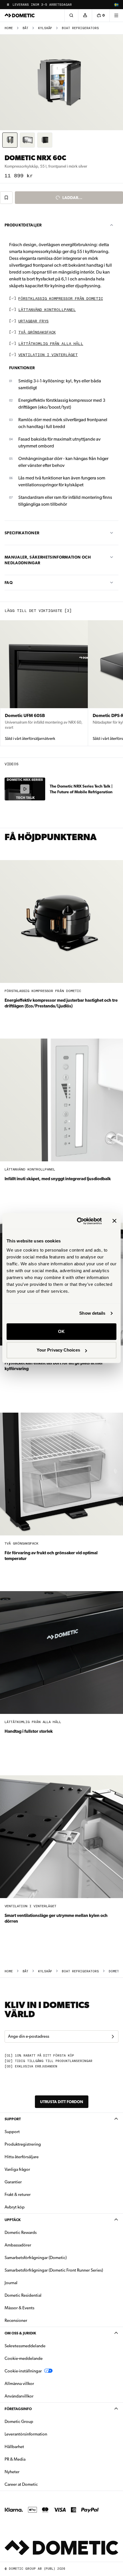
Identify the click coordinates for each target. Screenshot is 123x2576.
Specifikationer (22, 533)
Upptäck (13, 2220)
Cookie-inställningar (23, 2371)
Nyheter (30, 2472)
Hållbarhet (14, 2447)
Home (9, 28)
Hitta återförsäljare (22, 2157)
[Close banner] (114, 1221)
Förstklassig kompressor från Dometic (61, 299)
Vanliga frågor (17, 2169)
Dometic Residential (41, 2295)
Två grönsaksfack (37, 333)
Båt (25, 28)
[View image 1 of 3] (10, 140)
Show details (92, 1313)
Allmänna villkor (19, 2384)
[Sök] (71, 15)
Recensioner (16, 2320)
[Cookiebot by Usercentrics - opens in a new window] (77, 1221)
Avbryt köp (15, 2207)
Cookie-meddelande (24, 2358)
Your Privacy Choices (58, 1350)
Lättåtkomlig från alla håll (51, 344)
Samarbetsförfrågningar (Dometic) (36, 2258)
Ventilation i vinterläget (48, 355)
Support (13, 2119)
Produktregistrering (23, 2144)
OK (61, 1331)
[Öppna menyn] (116, 15)
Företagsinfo (18, 2409)
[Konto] (85, 15)
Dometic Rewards (21, 2232)
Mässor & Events (19, 2308)
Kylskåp (45, 28)
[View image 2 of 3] (27, 140)
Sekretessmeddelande (25, 2346)
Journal (11, 2283)
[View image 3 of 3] (45, 140)
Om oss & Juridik (20, 2333)
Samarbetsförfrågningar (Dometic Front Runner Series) (54, 2270)
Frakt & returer (18, 2194)
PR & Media (33, 2459)
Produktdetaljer (23, 225)
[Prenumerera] (113, 2037)
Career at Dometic (39, 2484)
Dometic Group (37, 2421)
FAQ (9, 583)
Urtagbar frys (33, 321)
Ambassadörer (18, 2245)
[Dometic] (20, 15)
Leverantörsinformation (26, 2434)
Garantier (13, 2182)
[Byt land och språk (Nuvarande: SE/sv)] (116, 5)
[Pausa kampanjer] (8, 5)
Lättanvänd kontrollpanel (47, 310)
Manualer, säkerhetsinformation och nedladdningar (48, 560)
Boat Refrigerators (80, 28)
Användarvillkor (19, 2396)
